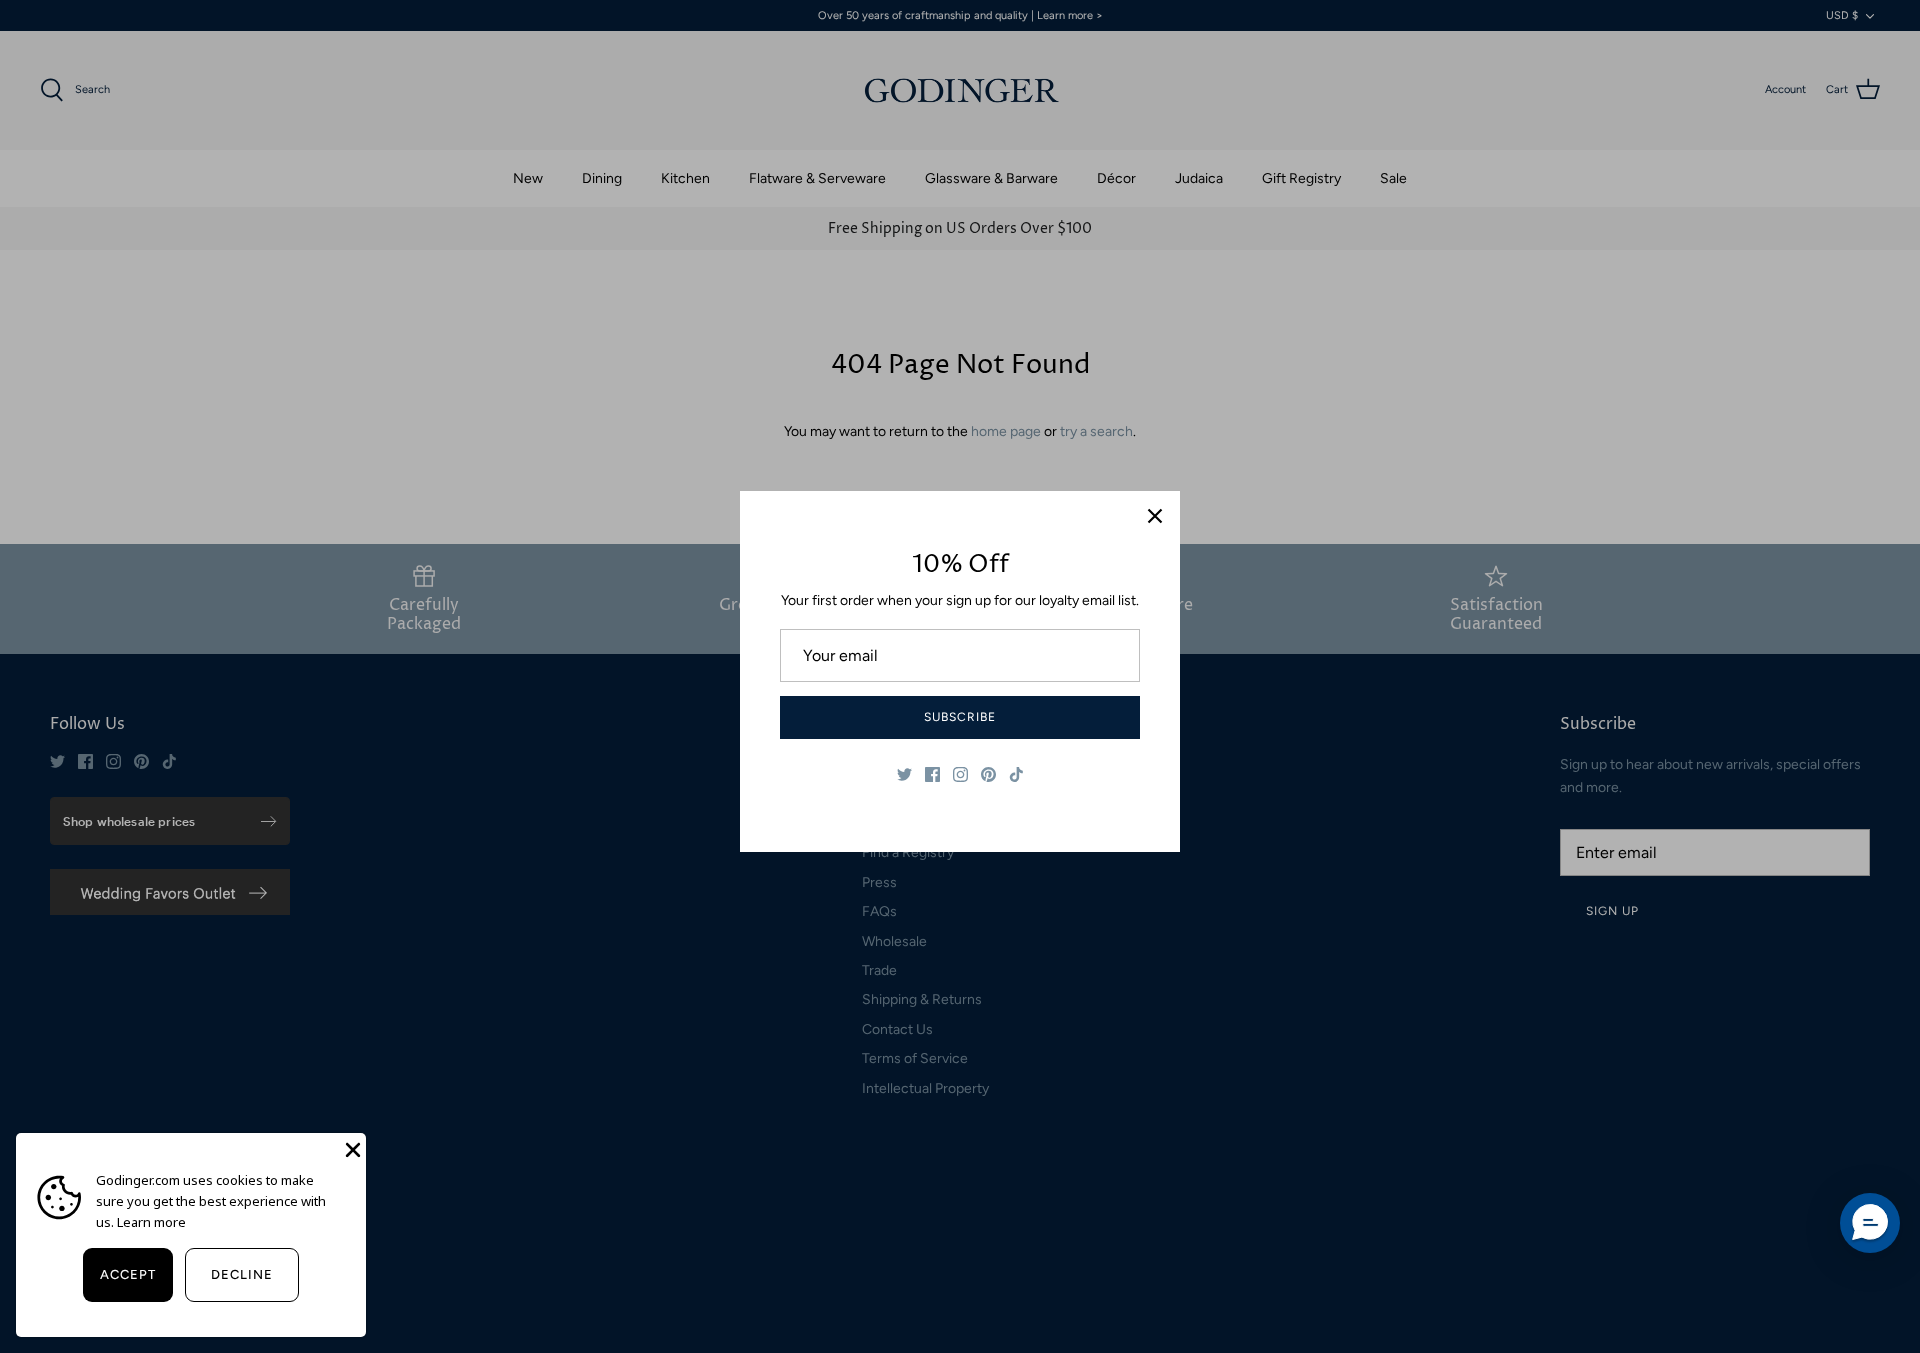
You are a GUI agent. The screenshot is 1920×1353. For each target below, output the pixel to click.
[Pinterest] (988, 774)
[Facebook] (932, 774)
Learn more (151, 1222)
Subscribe (960, 717)
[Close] (1155, 516)
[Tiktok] (1016, 774)
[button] (1870, 1223)
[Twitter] (904, 774)
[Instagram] (960, 774)
